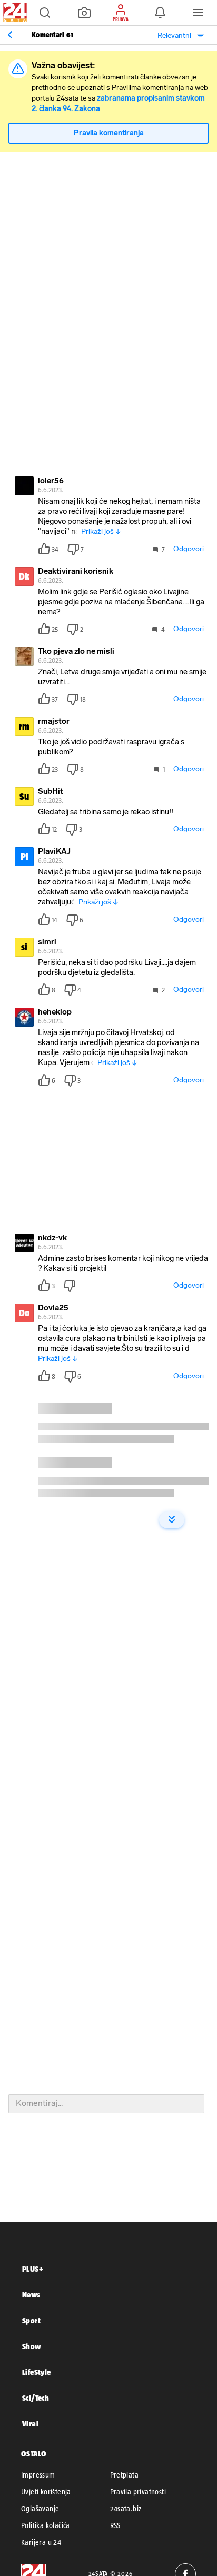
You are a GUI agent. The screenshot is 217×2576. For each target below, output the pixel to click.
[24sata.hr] (14, 13)
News (31, 2295)
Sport (31, 2320)
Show (32, 2346)
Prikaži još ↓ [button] (101, 531)
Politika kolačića (46, 2525)
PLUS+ (33, 2269)
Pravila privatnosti (138, 2492)
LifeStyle (37, 2372)
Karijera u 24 (41, 2542)
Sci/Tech (36, 2398)
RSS (115, 2525)
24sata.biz (126, 2509)
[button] (45, 13)
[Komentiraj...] (106, 2104)
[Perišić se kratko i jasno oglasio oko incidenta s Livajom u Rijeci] (10, 35)
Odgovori (189, 549)
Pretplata (125, 2475)
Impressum (38, 2475)
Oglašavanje (40, 2509)
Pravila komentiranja (109, 133)
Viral (30, 2424)
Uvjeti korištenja (46, 2492)
